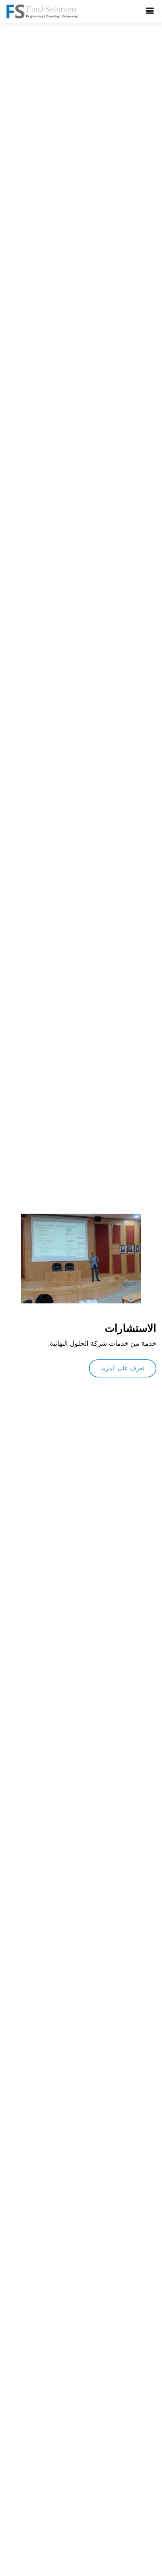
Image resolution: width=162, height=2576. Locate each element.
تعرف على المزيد (123, 1368)
